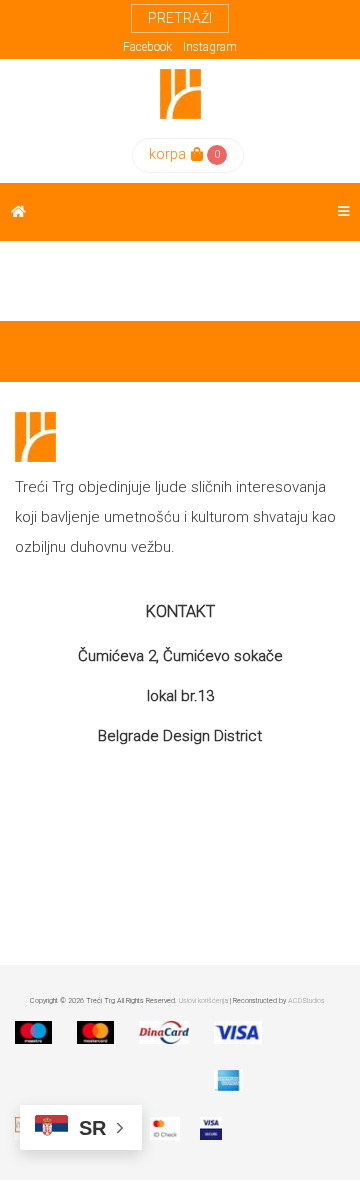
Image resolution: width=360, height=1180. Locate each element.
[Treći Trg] (180, 94)
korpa (167, 154)
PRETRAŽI (180, 18)
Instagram (210, 47)
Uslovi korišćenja (203, 1000)
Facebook (147, 47)
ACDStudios (306, 1000)
